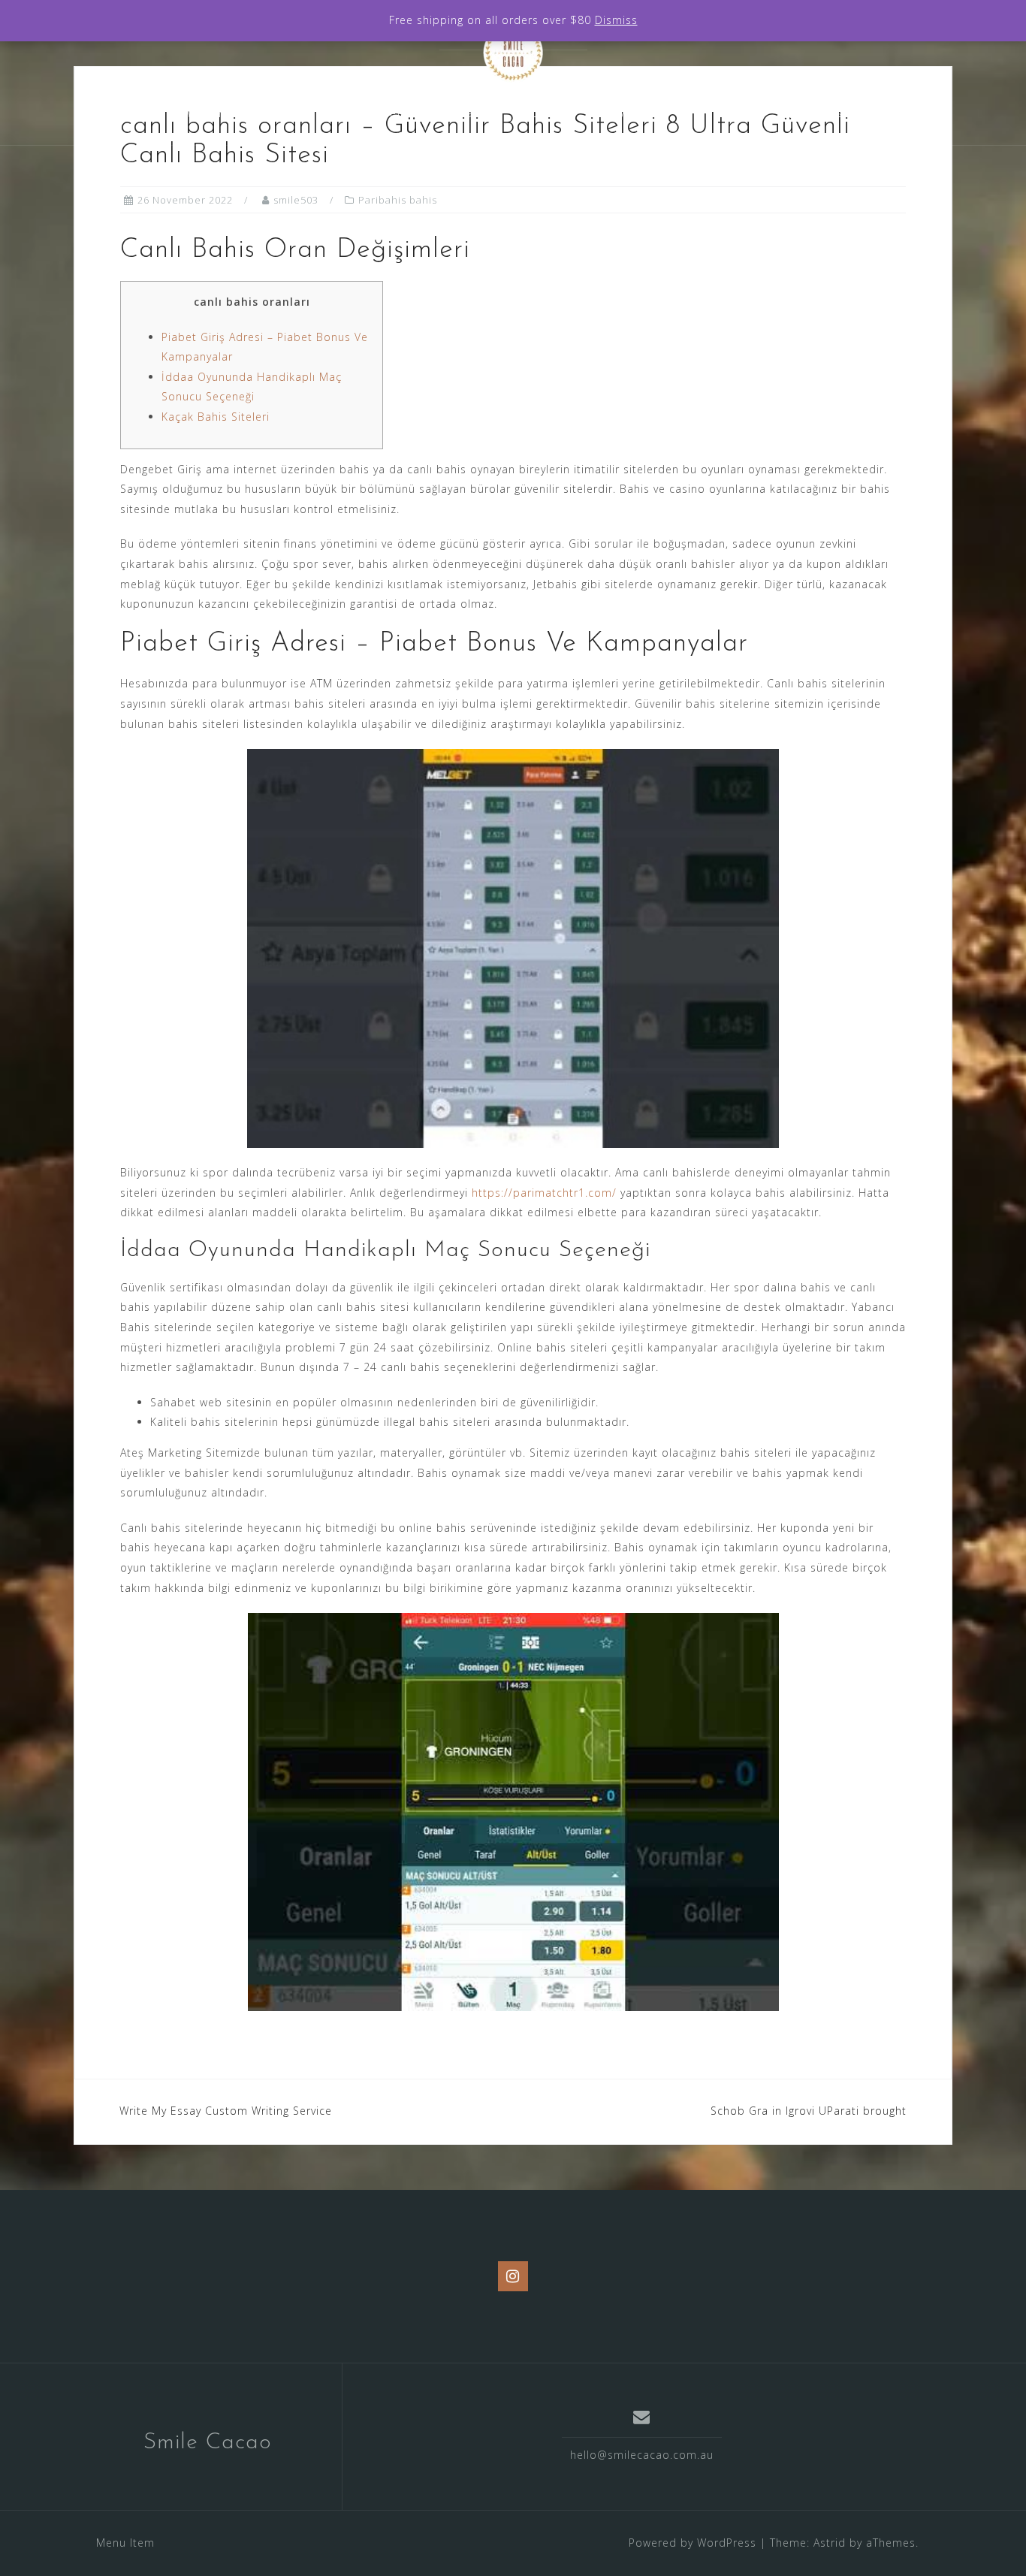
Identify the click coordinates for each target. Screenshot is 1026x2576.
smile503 (296, 200)
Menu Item (125, 2543)
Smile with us (623, 113)
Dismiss (616, 20)
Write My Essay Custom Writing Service (226, 2111)
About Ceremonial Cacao (405, 113)
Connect (723, 113)
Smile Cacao (208, 2443)
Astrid (830, 2543)
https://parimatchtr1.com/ (544, 1193)
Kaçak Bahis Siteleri (216, 417)
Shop (532, 113)
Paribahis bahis (398, 200)
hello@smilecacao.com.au (642, 2455)
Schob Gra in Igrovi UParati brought (809, 2111)
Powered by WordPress (693, 2543)
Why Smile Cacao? (238, 113)
